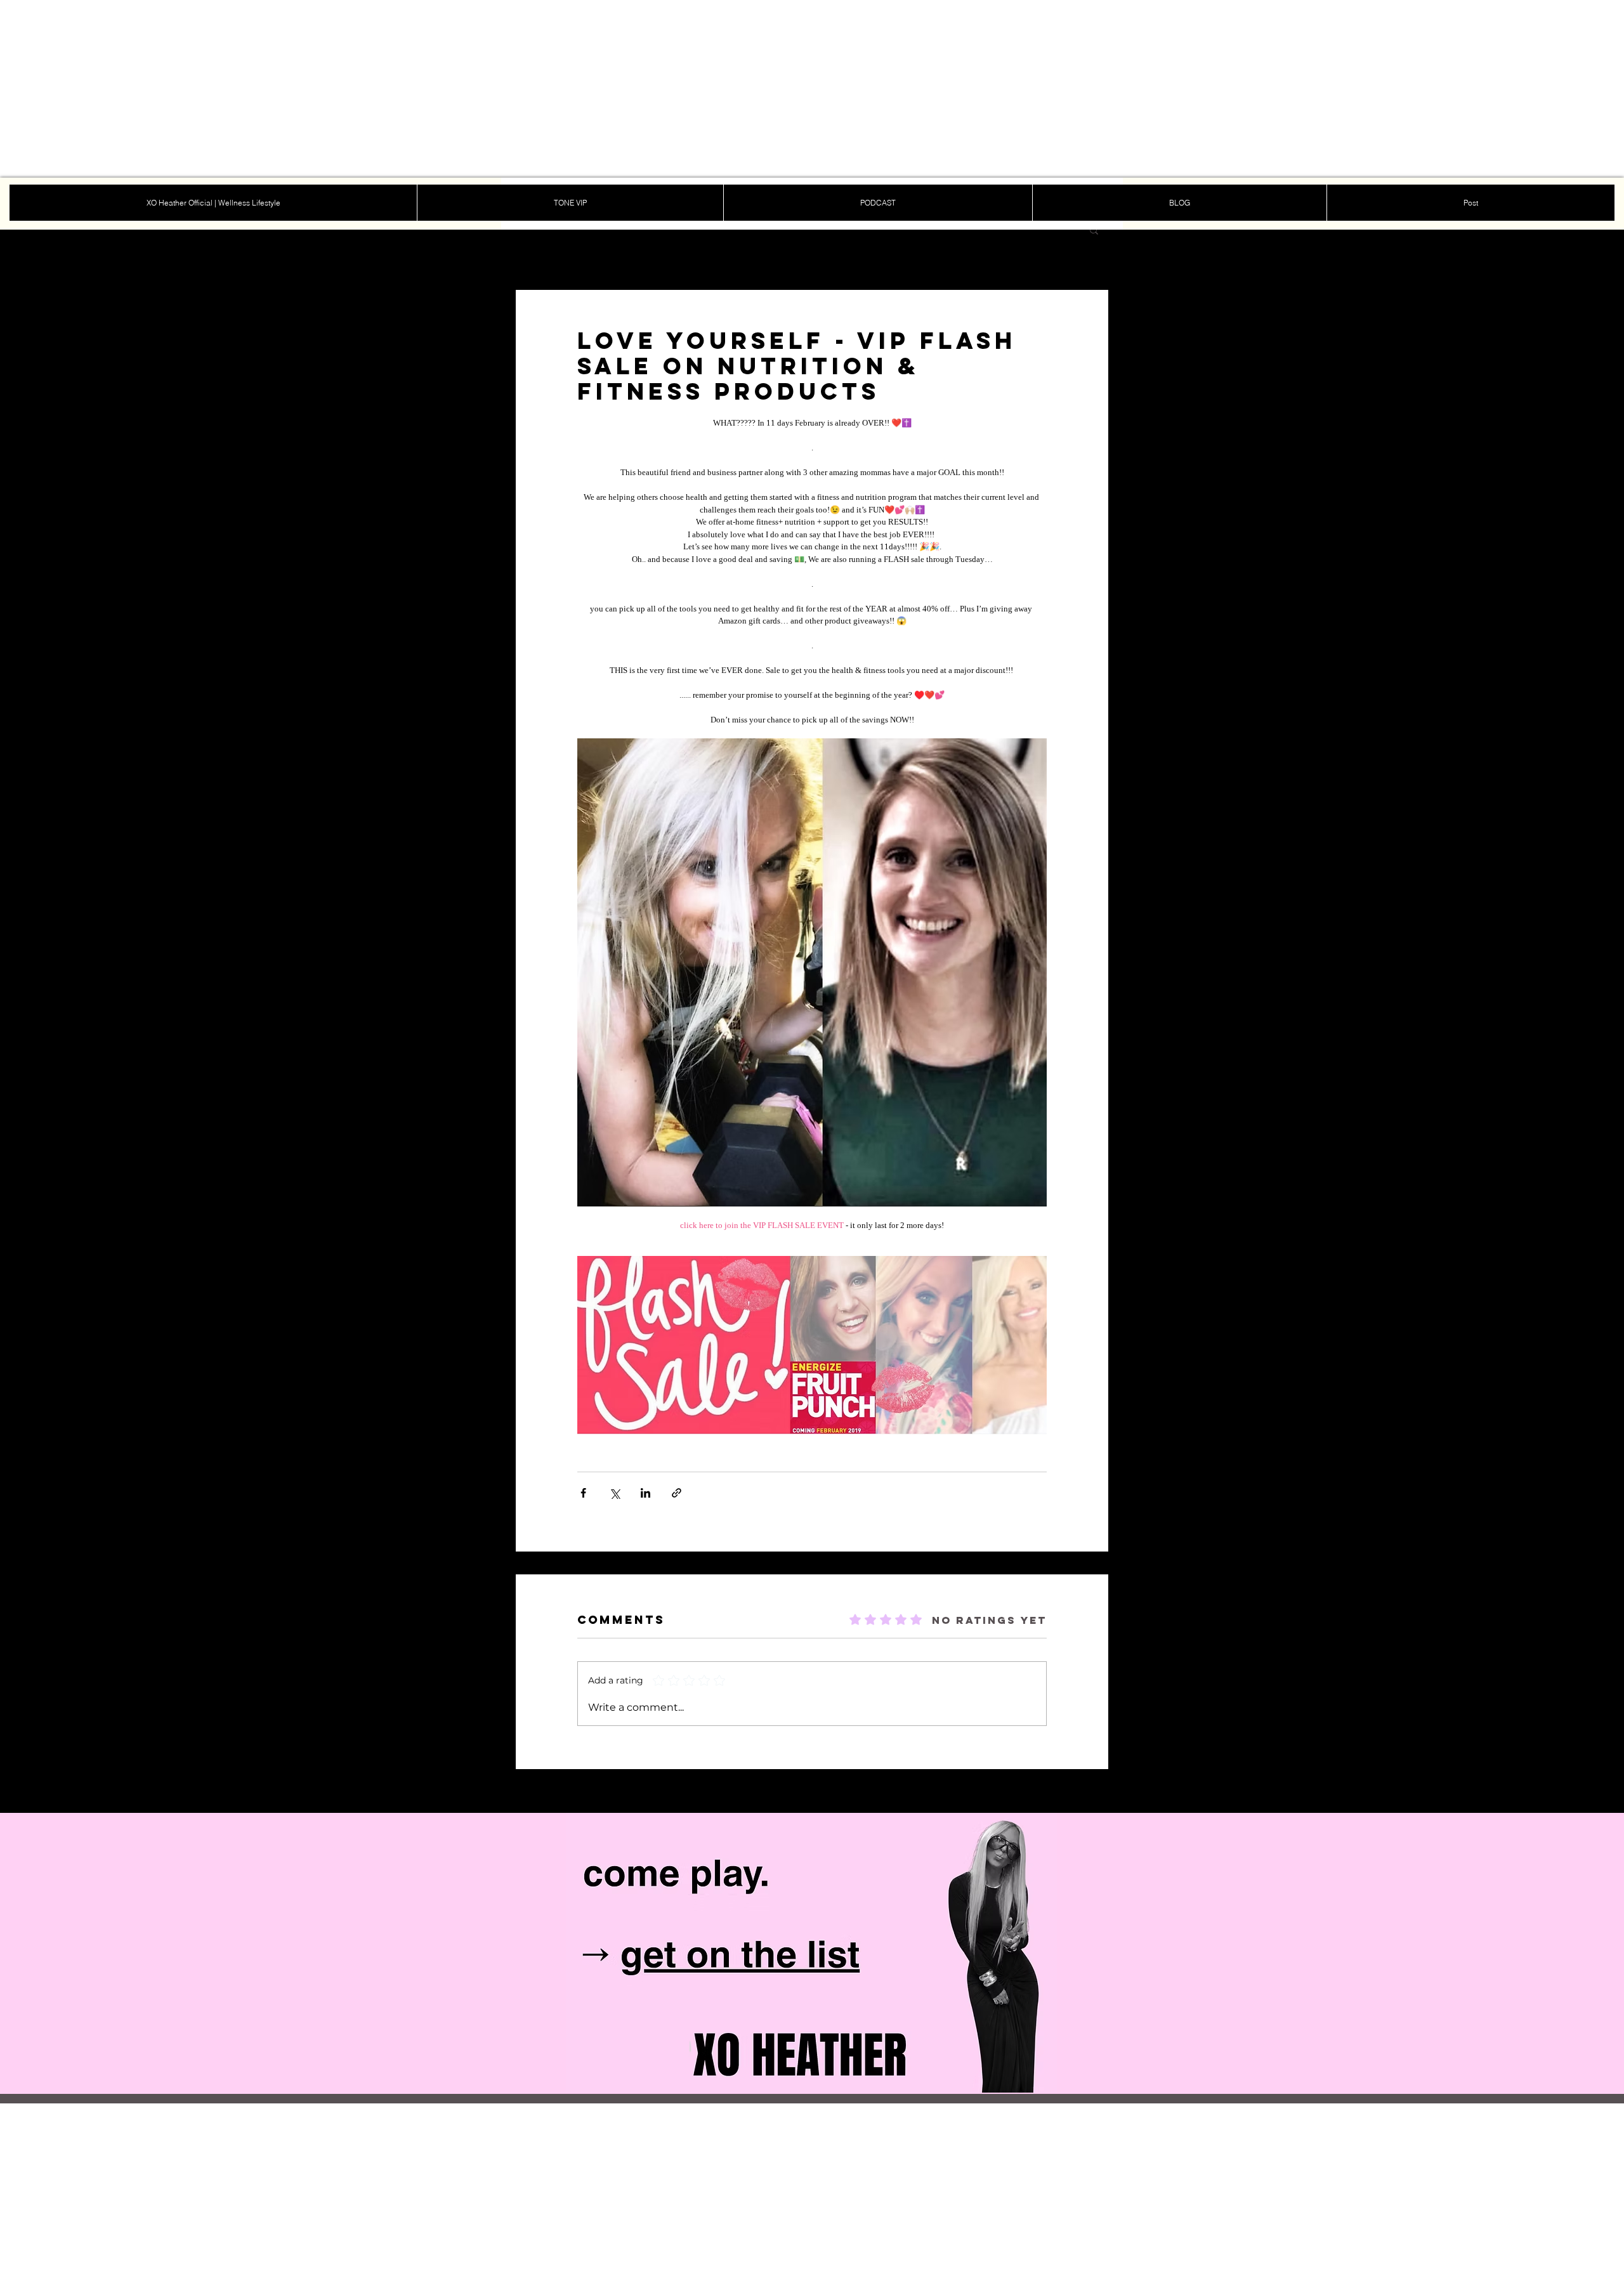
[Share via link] (677, 1493)
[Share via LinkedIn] (645, 1493)
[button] (1094, 230)
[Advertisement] (381, 89)
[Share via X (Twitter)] (614, 1493)
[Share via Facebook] (583, 1493)
